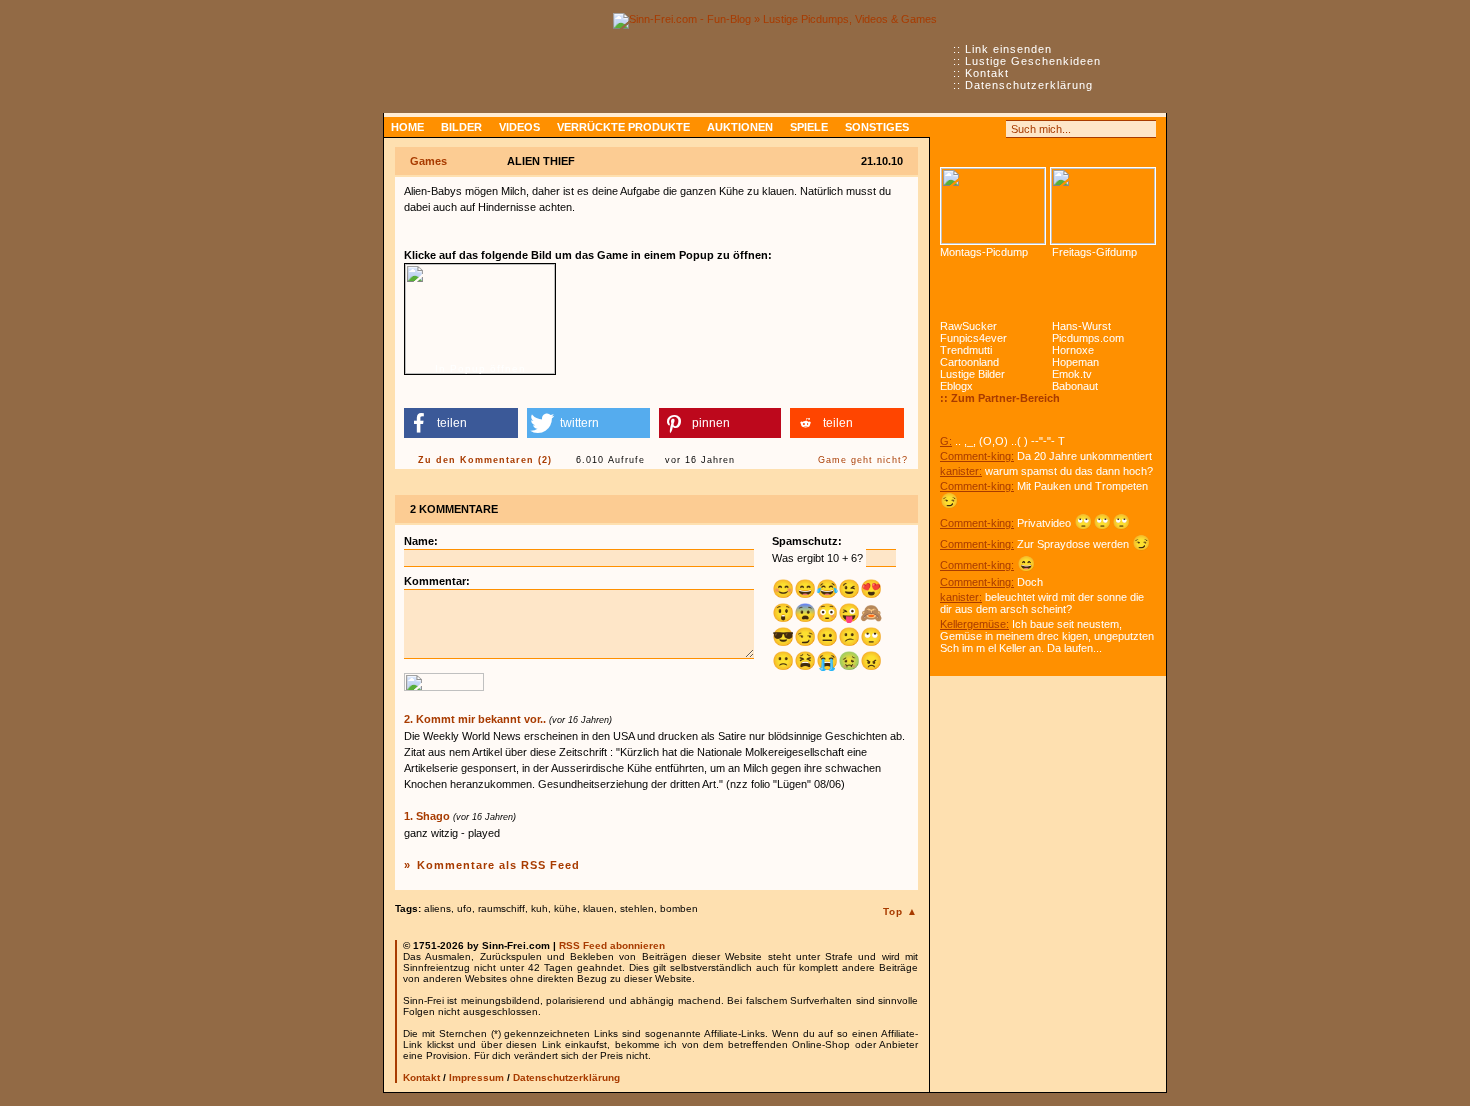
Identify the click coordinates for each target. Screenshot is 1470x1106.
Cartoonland (969, 362)
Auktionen (740, 127)
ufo (464, 908)
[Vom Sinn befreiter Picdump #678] (993, 206)
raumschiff (501, 908)
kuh (539, 908)
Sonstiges (877, 127)
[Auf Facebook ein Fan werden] (971, 129)
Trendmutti (966, 350)
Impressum (476, 1077)
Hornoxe (1073, 350)
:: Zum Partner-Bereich (1000, 398)
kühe (565, 908)
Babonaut (1075, 386)
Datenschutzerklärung (1029, 85)
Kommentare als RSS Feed (498, 865)
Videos (519, 127)
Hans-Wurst (1081, 326)
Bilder (461, 127)
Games (428, 161)
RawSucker (968, 326)
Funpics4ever (973, 338)
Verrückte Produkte (623, 127)
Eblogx (956, 386)
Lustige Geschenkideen (1033, 61)
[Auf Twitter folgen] (993, 129)
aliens (437, 908)
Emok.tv (1072, 374)
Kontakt (987, 73)
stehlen (637, 908)
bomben (679, 908)
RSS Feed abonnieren (612, 945)
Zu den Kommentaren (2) (485, 460)
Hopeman (1075, 362)
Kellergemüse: (974, 624)
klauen (598, 908)
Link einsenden (1008, 49)
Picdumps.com (1088, 338)
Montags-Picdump (984, 252)
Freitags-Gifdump (1094, 252)
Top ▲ (900, 911)
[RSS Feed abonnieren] (949, 129)
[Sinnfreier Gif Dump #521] (1103, 206)
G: (946, 441)
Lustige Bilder (972, 374)
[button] (461, 423)
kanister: (961, 471)
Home (407, 127)
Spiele (809, 127)
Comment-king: (977, 456)
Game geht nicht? (863, 460)
